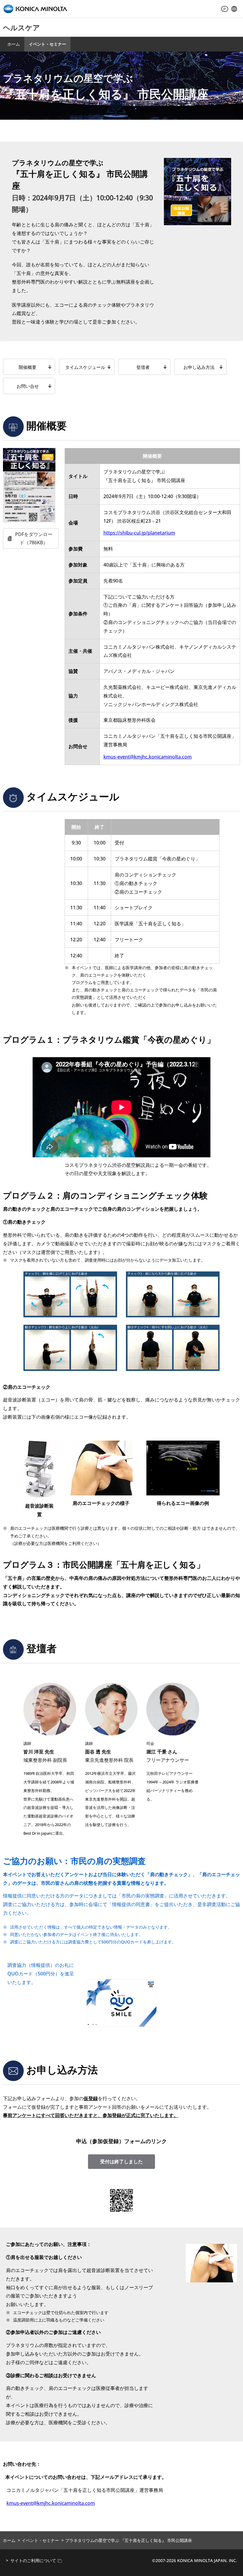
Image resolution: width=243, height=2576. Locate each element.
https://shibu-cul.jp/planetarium (139, 533)
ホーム (14, 44)
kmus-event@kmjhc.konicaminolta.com (148, 757)
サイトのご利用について (33, 2560)
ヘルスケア (21, 27)
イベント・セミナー (47, 44)
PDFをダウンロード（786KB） (34, 539)
